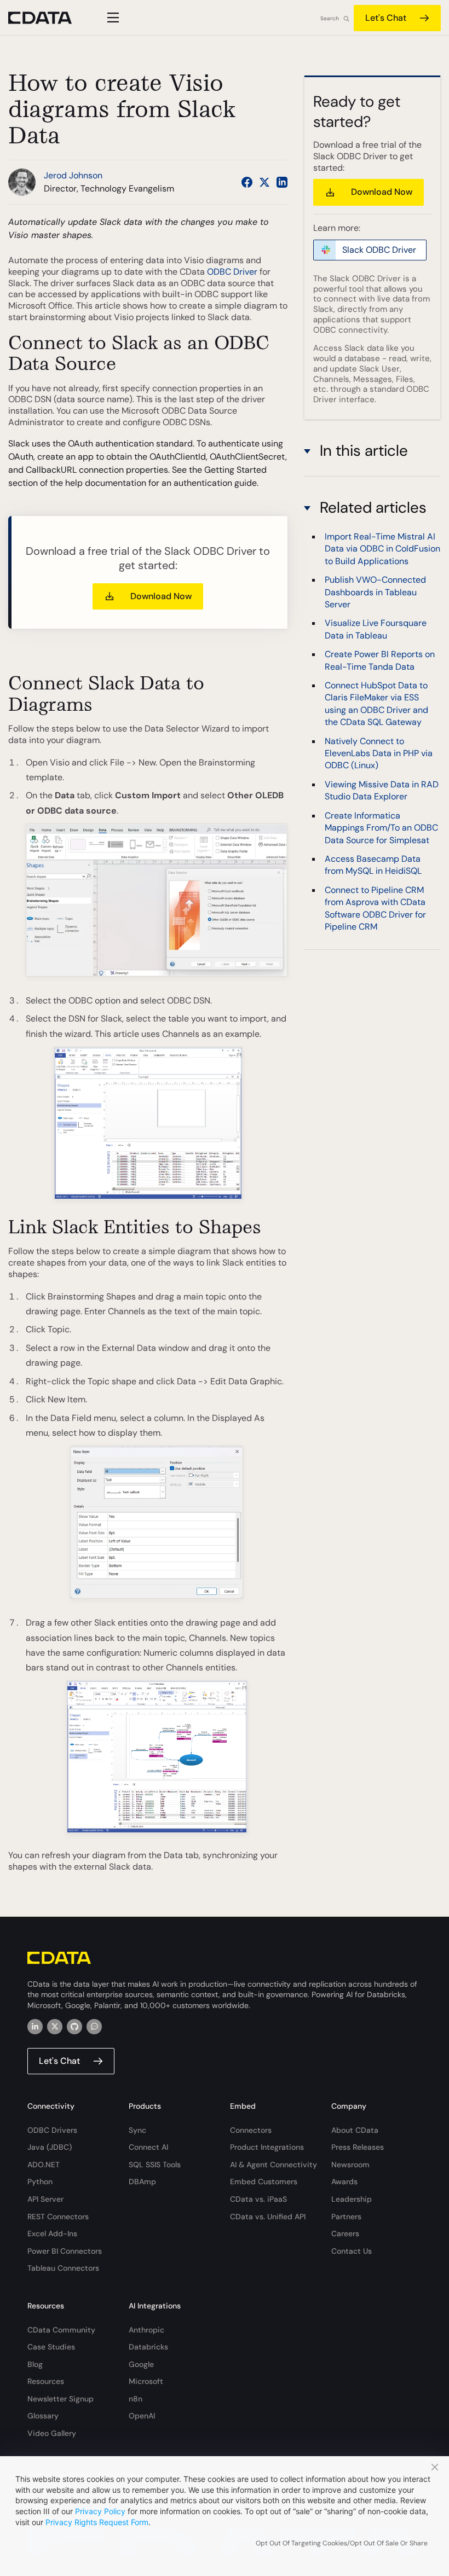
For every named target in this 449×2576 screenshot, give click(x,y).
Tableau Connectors (63, 2268)
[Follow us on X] (264, 182)
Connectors (251, 2130)
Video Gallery (52, 2433)
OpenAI (142, 2416)
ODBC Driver (232, 272)
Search (330, 18)
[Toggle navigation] (111, 18)
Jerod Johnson (73, 175)
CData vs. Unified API (268, 2217)
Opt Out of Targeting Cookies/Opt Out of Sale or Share (342, 2543)
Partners (346, 2217)
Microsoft (146, 2381)
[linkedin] (35, 2027)
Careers (345, 2233)
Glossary (43, 2416)
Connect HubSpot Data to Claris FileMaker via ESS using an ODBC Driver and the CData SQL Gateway (376, 704)
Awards (344, 2182)
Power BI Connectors (65, 2251)
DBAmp (142, 2182)
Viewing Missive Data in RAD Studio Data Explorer (382, 790)
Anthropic (146, 2330)
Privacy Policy (100, 2511)
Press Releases (358, 2147)
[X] (55, 2027)
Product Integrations (267, 2147)
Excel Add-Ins (52, 2233)
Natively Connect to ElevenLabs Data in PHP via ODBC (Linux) (379, 753)
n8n (136, 2399)
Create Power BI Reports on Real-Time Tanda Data (380, 660)
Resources (46, 2381)
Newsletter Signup (61, 2399)
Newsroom (350, 2165)
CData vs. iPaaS (258, 2199)
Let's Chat (386, 18)
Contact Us (352, 2251)
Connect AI (148, 2147)
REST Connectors (58, 2217)
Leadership (352, 2199)
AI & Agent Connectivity (274, 2165)
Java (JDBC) (50, 2147)
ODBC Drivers (52, 2130)
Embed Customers (264, 2182)
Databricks (148, 2347)
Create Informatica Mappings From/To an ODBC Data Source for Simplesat (381, 828)
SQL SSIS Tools (155, 2165)
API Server (45, 2199)
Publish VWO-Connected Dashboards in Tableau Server (375, 592)
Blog (35, 2364)
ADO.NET (44, 2165)
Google (141, 2364)
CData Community (61, 2330)
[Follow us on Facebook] (247, 182)
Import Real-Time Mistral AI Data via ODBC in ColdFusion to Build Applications (382, 549)
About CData (355, 2130)
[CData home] (48, 18)
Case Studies (51, 2347)
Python (40, 2182)
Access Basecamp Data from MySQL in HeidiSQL (373, 865)
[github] (74, 2027)
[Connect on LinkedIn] (282, 182)
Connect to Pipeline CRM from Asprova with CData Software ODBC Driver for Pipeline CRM (375, 908)
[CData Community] (94, 2027)
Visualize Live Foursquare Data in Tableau (376, 629)
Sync (137, 2130)
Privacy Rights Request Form (97, 2522)
